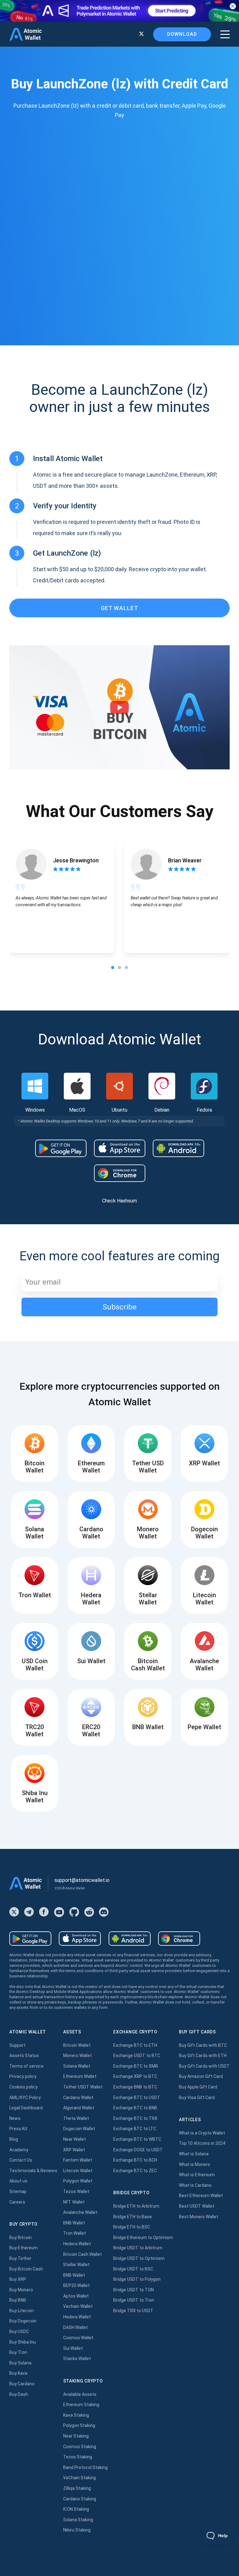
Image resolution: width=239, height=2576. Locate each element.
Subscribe (120, 1307)
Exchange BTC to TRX (135, 2118)
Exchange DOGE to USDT (138, 2150)
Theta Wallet (76, 2118)
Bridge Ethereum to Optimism (143, 2238)
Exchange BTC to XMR (136, 2066)
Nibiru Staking (77, 2530)
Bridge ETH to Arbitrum (136, 2206)
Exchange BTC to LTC (135, 2129)
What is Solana (194, 2154)
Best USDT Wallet (197, 2206)
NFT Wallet (74, 2202)
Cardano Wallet (78, 2098)
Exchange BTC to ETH (135, 2045)
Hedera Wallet (77, 2244)
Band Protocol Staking (85, 2467)
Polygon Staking (79, 2425)
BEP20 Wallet (76, 2285)
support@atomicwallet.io (82, 1880)
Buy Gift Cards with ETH (203, 2056)
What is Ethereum (197, 2175)
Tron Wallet (75, 2233)
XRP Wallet (74, 2150)
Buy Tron (18, 2352)
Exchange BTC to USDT (137, 2098)
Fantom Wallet (78, 2160)
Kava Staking (76, 2415)
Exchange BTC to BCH (135, 2160)
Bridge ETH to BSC (132, 2227)
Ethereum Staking (81, 2405)
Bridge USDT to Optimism (139, 2258)
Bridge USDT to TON (134, 2290)
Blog (14, 2139)
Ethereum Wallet (80, 2076)
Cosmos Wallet (78, 2338)
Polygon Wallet (78, 2181)
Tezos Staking (78, 2457)
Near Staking (76, 2436)
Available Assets (80, 2394)
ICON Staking (76, 2509)
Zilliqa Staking (77, 2488)
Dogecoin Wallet (79, 2129)
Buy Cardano (22, 2384)
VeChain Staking (80, 2478)
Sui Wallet (73, 2348)
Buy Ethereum (23, 2248)
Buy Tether (20, 2258)
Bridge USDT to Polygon (137, 2279)
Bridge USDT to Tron (134, 2300)
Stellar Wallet (76, 2265)
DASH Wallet (75, 2327)
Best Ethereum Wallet (201, 2196)
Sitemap (18, 2191)
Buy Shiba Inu (23, 2342)
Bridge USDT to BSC (133, 2269)
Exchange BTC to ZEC (135, 2171)
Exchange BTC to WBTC (137, 2139)
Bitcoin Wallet (77, 2045)
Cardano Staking (80, 2499)
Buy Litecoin (21, 2311)
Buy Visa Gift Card (197, 2098)
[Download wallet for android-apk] (178, 1148)
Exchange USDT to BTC (137, 2056)
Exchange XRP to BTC (135, 2076)
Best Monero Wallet (199, 2217)
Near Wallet (75, 2139)
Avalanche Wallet (80, 2212)
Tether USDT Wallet (83, 2087)
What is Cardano (195, 2185)
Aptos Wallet (76, 2296)
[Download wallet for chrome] (120, 1173)
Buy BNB (18, 2300)
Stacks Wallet (77, 2359)
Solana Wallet (77, 2066)
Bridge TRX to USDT (133, 2311)
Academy (19, 2150)
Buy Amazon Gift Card (201, 2076)
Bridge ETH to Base (133, 2217)
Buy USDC (19, 2331)
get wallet (119, 608)
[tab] (113, 968)
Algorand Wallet (79, 2108)
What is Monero (194, 2164)
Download (182, 34)
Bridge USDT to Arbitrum (138, 2248)
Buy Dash (19, 2394)
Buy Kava (18, 2373)
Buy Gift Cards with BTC (203, 2045)
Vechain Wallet (78, 2306)
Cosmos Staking (80, 2447)
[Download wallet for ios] (120, 1148)
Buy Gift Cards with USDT (204, 2066)
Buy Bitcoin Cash (26, 2269)
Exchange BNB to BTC (135, 2087)
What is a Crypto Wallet (202, 2133)
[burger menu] (225, 34)
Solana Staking (78, 2520)
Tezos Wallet (76, 2191)
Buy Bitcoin (21, 2238)
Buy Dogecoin (23, 2321)
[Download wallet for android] (61, 1148)
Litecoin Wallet (78, 2171)
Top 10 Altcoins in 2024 (202, 2143)
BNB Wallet (74, 2223)
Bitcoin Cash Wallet (82, 2254)
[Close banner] (233, 6)
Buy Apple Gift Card (198, 2087)
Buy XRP (18, 2279)
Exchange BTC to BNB (135, 2108)
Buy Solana (20, 2363)
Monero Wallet (77, 2056)
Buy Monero (21, 2290)
